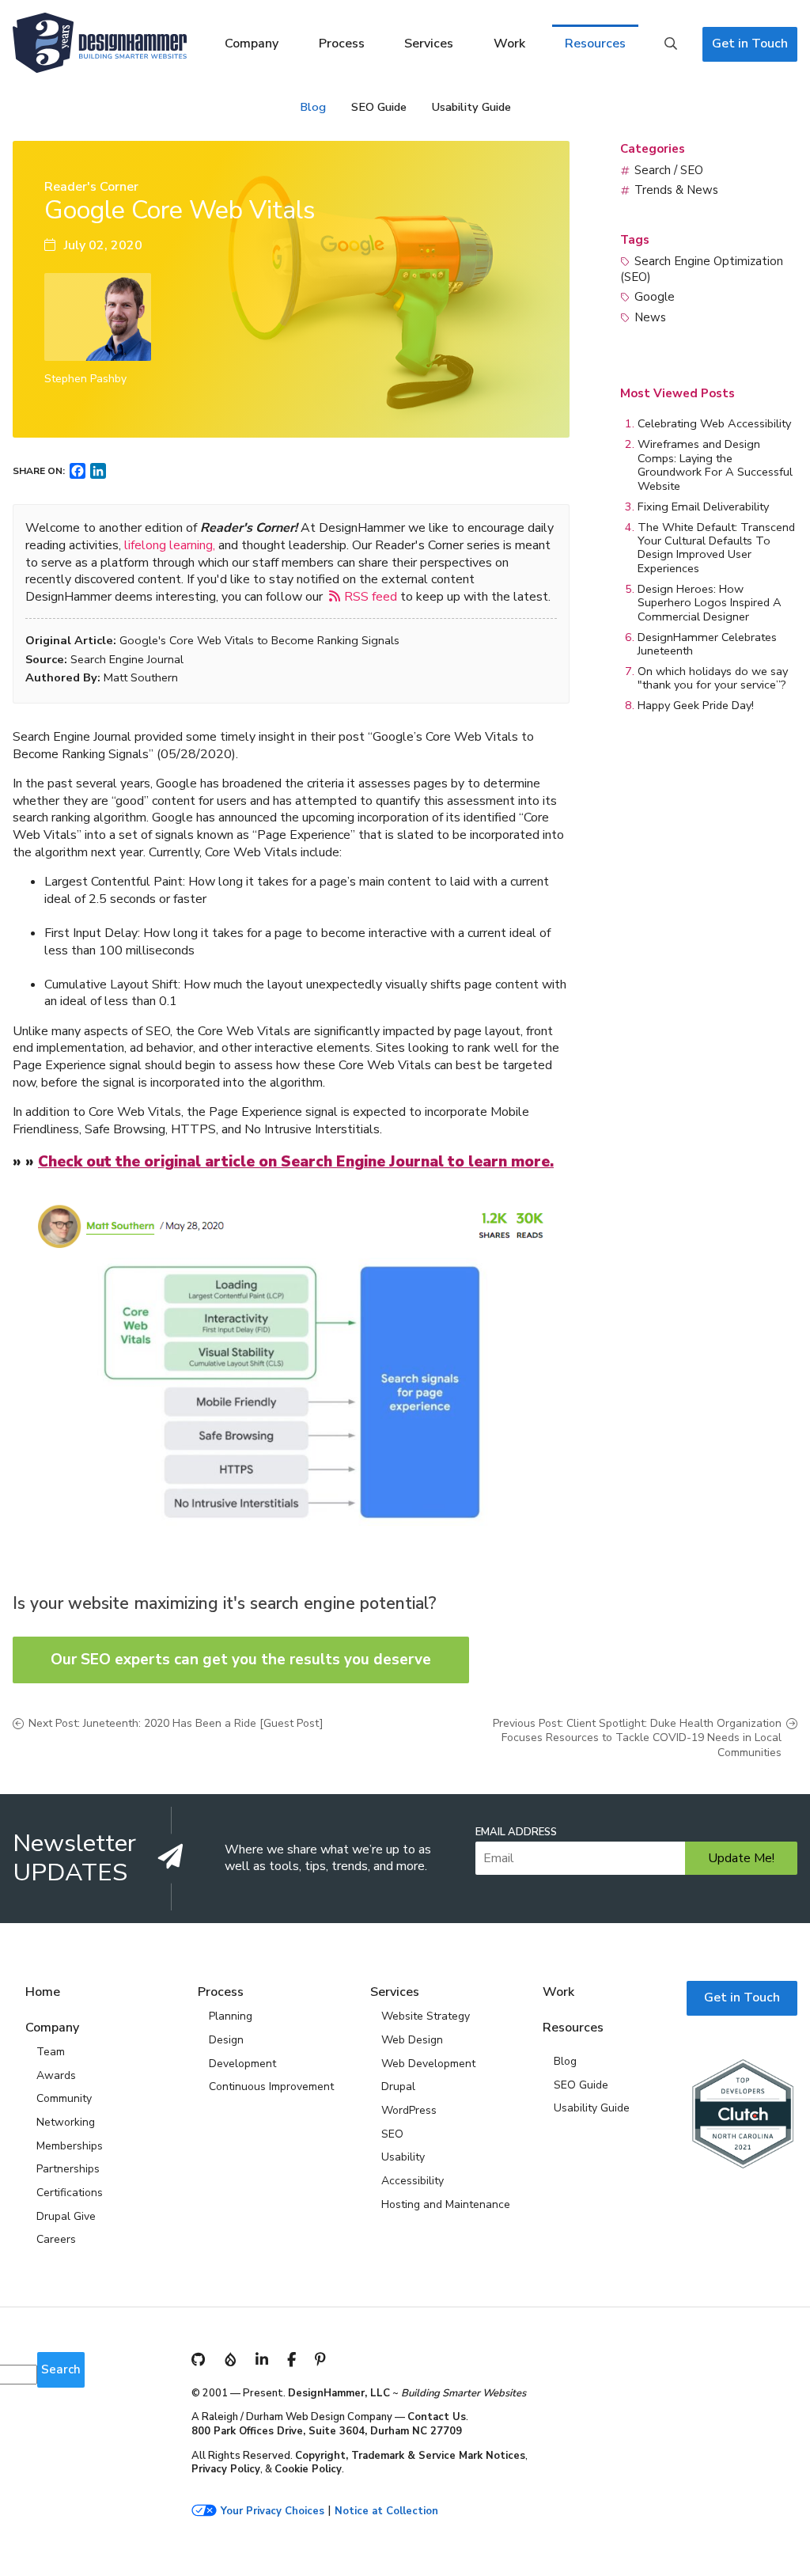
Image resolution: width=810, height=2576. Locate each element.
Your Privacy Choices (273, 2512)
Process (342, 44)
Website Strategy (426, 2016)
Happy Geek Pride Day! (696, 705)
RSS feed (371, 596)
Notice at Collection (386, 2512)
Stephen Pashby (85, 379)
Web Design (412, 2040)
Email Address (516, 1832)
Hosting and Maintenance (446, 2204)
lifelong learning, (170, 545)
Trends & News (676, 190)
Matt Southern (141, 677)
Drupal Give (66, 2216)
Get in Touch (750, 44)
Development (242, 2064)
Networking (66, 2122)
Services (429, 44)
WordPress (409, 2110)
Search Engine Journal (127, 659)
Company (252, 44)
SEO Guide (379, 107)
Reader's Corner (91, 187)
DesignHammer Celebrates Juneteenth (707, 644)
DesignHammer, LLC (339, 2393)
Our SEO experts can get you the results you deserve (241, 1660)
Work (509, 44)
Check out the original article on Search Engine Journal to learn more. (296, 1162)
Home (43, 1992)
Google (655, 297)
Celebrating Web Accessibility (714, 423)
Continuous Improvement (271, 2087)
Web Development (428, 2064)
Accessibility (413, 2181)
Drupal (398, 2087)
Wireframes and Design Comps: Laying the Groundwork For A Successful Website (715, 465)
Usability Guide (471, 107)
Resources (595, 44)
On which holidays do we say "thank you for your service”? (713, 678)
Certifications (70, 2193)
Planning (231, 2016)
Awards (56, 2075)
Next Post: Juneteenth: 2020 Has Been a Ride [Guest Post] (176, 1724)
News (650, 317)
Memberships (70, 2146)
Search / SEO (669, 170)
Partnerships (68, 2169)
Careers (56, 2239)
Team (51, 2052)
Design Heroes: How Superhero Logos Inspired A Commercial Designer (710, 603)
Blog (313, 107)
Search (671, 44)
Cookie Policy (308, 2469)
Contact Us (437, 2417)
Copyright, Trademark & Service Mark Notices (410, 2456)
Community (64, 2098)
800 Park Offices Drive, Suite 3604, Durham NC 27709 (327, 2431)
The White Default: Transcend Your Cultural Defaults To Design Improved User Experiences (716, 548)
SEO (392, 2134)
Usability (403, 2157)
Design (226, 2040)
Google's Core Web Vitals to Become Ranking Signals (259, 640)
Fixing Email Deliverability (703, 506)
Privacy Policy (226, 2469)
